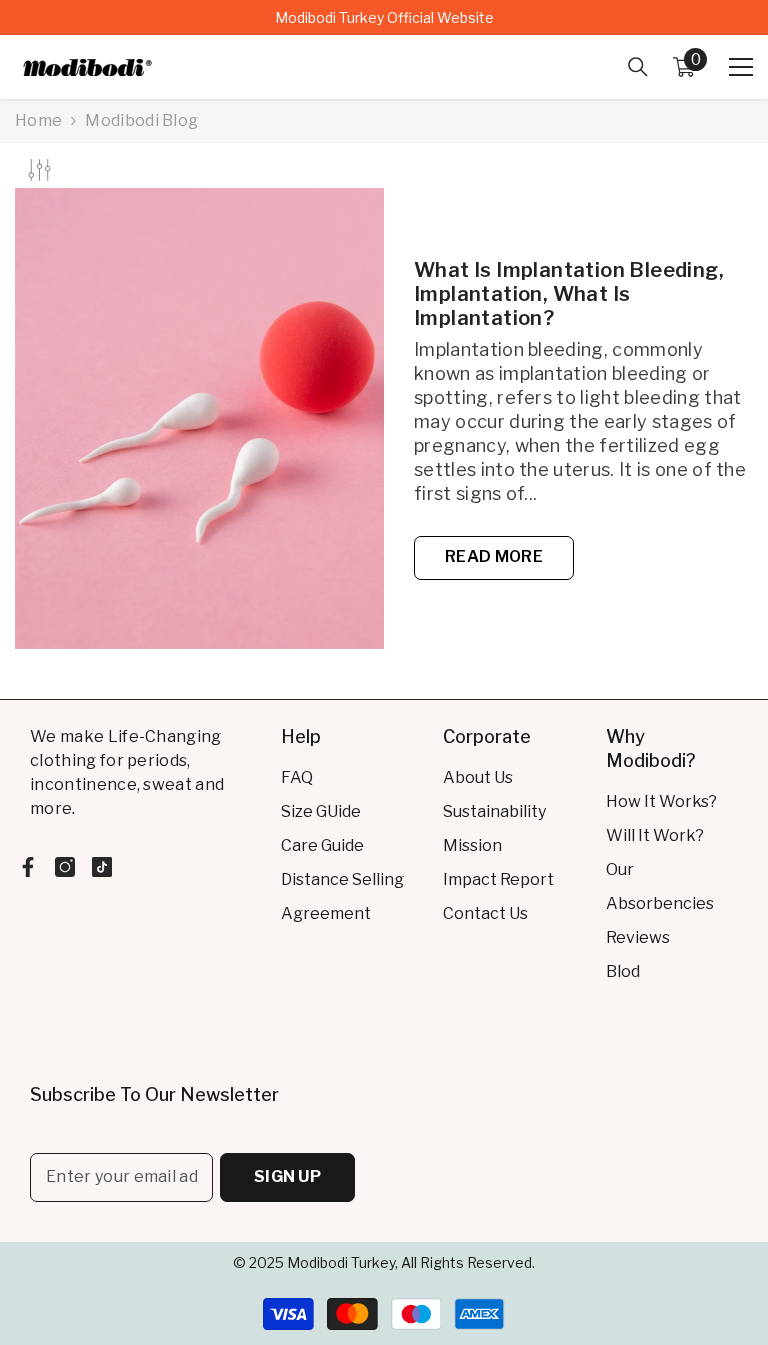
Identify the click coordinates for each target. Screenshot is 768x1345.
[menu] (741, 67)
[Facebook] (28, 867)
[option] (384, 17)
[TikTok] (102, 867)
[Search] (638, 67)
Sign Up (287, 1176)
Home (38, 120)
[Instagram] (65, 867)
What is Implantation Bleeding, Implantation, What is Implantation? (569, 294)
